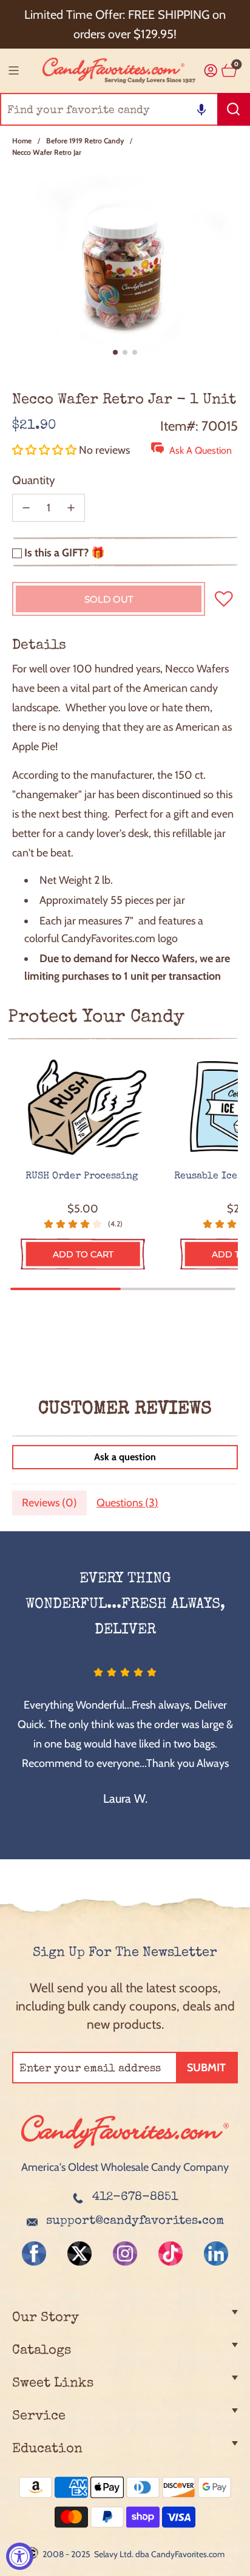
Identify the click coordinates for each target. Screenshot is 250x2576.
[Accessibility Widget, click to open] (20, 2556)
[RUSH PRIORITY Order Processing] (83, 1108)
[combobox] (125, 109)
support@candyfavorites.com (135, 2221)
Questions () (127, 1503)
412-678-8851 (135, 2198)
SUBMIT (206, 2068)
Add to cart (83, 1254)
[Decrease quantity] (26, 508)
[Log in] (211, 71)
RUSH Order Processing (83, 1177)
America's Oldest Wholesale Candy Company (125, 2167)
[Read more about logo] (125, 2150)
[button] (201, 109)
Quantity (34, 480)
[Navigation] (13, 70)
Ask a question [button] (125, 1457)
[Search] (234, 109)
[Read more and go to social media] (34, 2253)
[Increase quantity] (71, 508)
